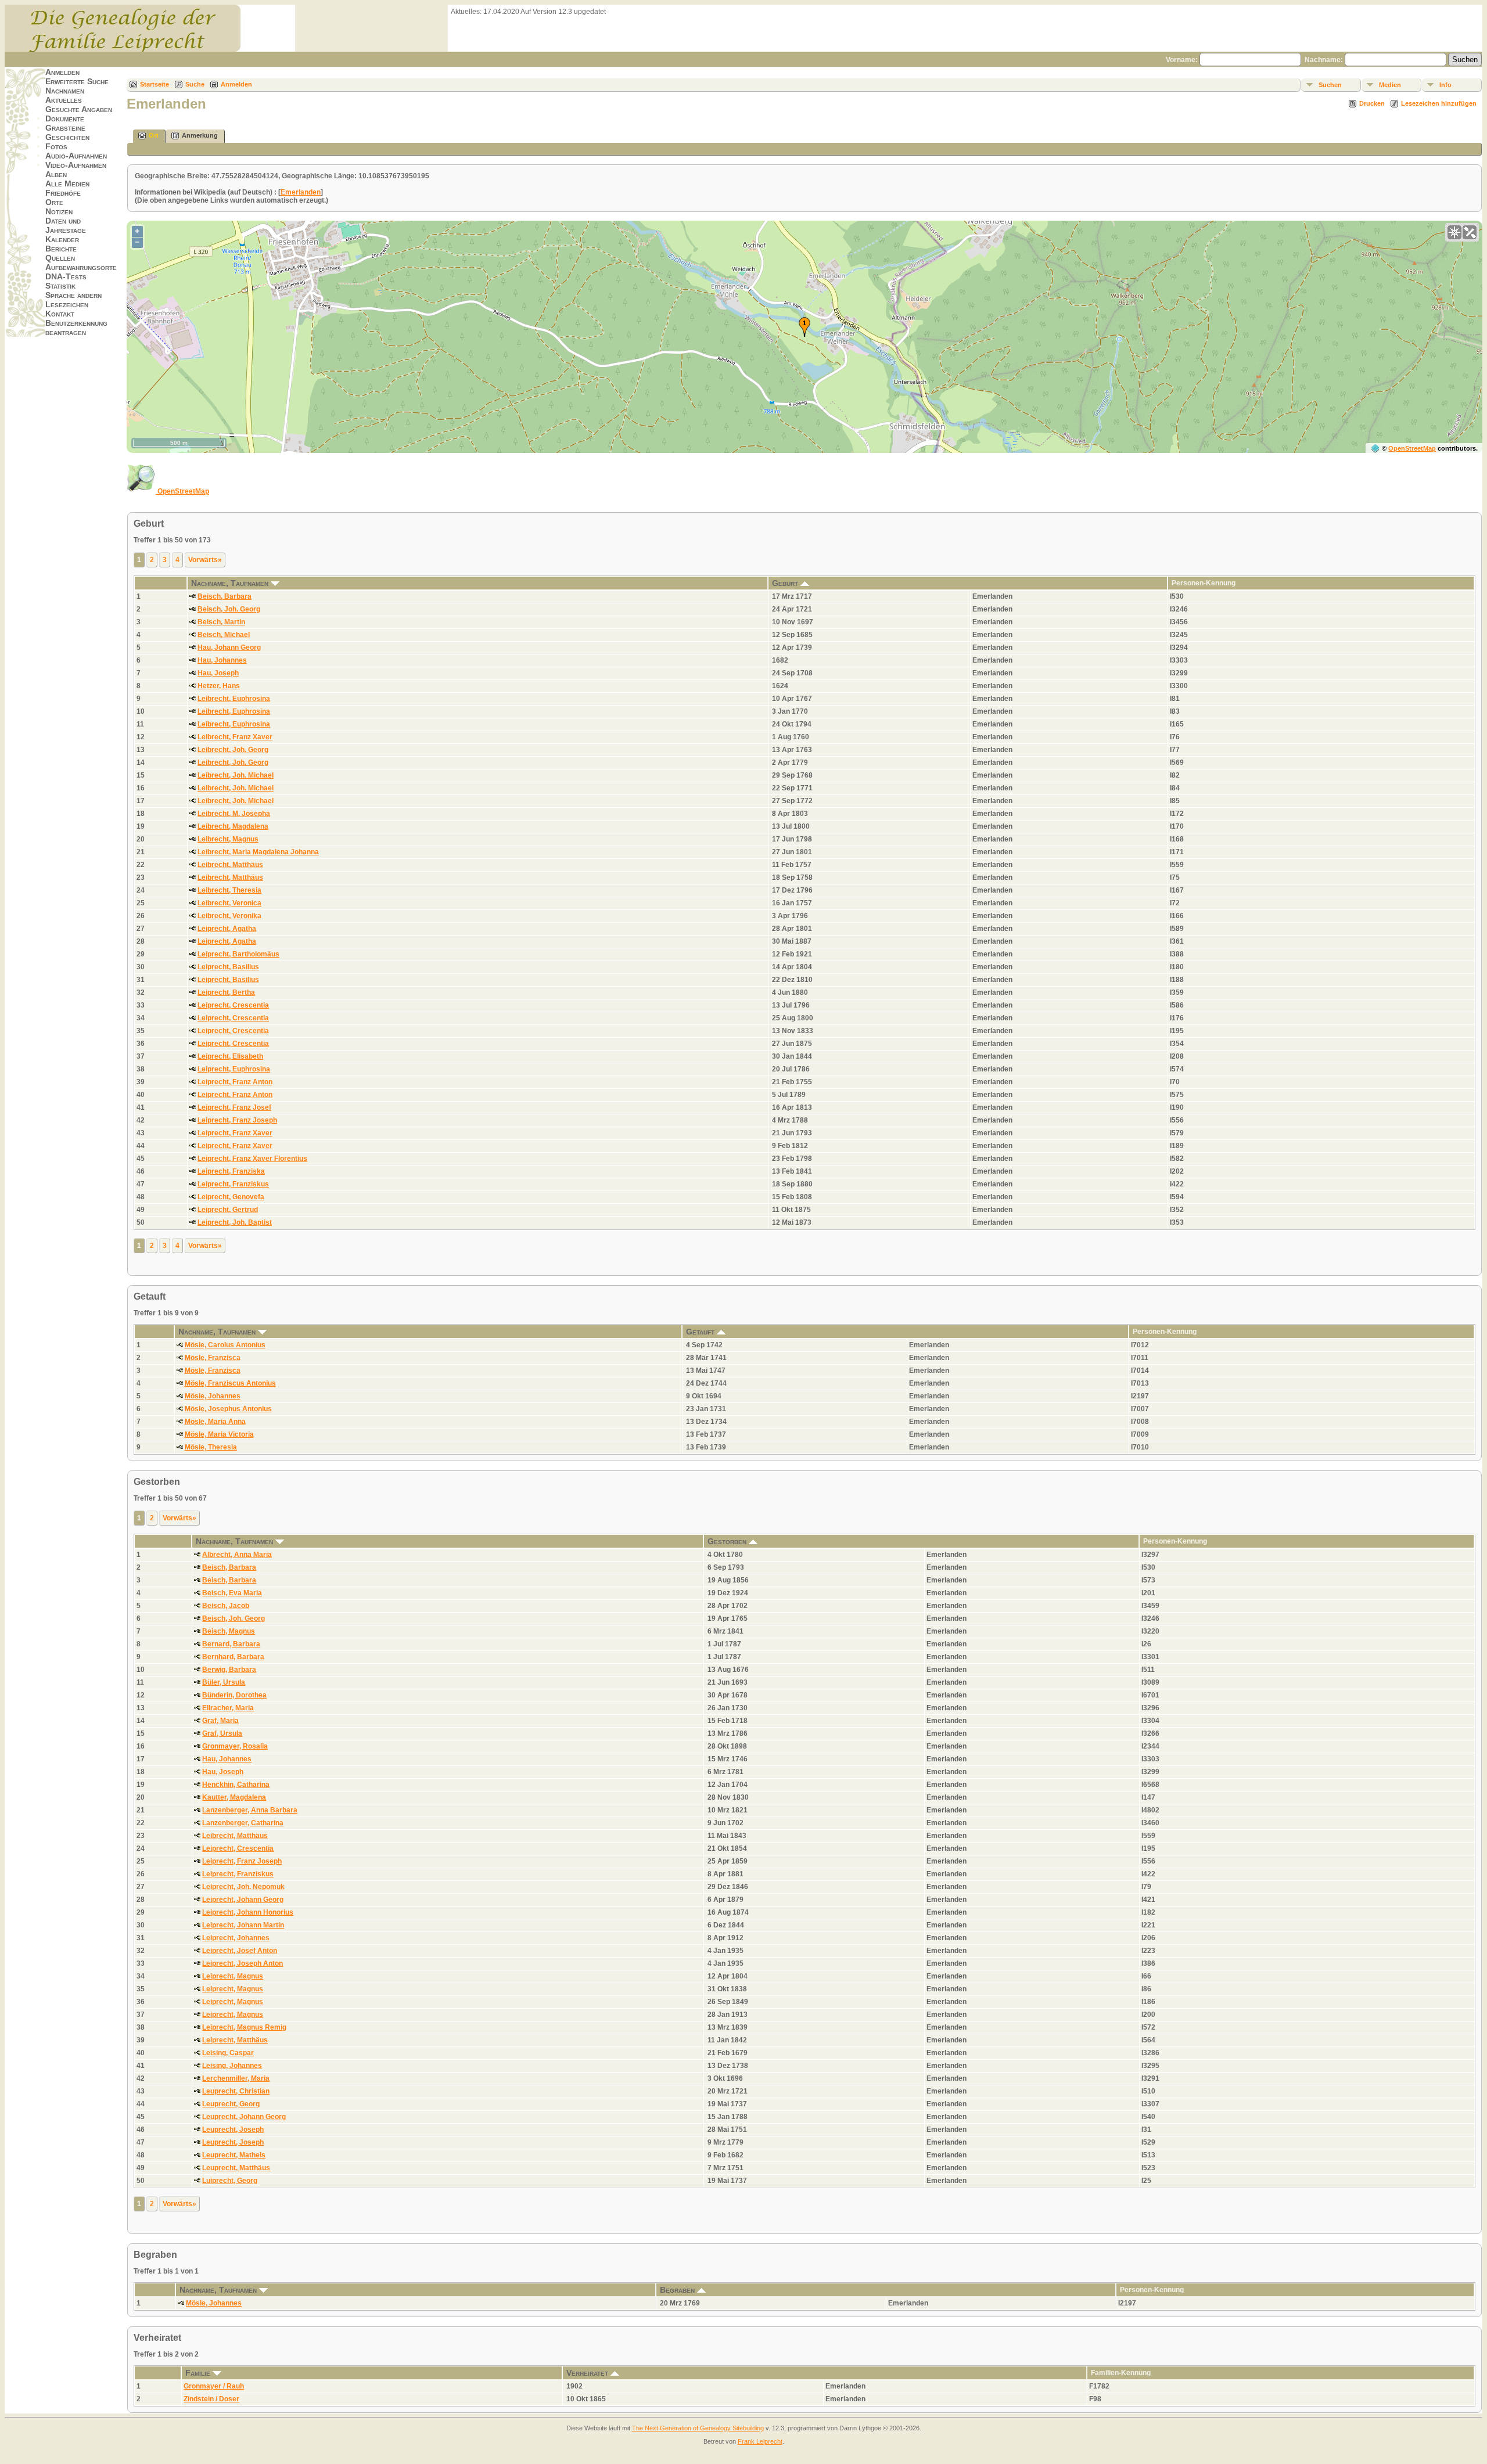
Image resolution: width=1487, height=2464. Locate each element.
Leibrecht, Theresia (229, 890)
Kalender (62, 239)
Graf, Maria (220, 1721)
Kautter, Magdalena (234, 1797)
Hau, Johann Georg (229, 648)
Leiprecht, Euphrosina (234, 1069)
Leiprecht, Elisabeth (230, 1056)
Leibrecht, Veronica (229, 903)
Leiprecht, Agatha (227, 929)
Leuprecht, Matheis (234, 2155)
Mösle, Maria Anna (215, 1422)
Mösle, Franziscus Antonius (230, 1383)
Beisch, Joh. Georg (229, 609)
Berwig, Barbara (229, 1670)
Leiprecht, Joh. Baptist (235, 1222)
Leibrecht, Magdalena (233, 826)
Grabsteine (65, 128)
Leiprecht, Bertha (226, 992)
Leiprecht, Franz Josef (234, 1107)
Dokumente (65, 118)
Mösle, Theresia (211, 1447)
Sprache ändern (73, 295)
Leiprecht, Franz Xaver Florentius (252, 1159)
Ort (154, 135)
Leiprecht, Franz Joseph (237, 1120)
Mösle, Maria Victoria (219, 1434)
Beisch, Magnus (229, 1631)
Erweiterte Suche (77, 81)
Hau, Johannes (222, 660)
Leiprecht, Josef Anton (240, 1951)
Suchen (1330, 85)
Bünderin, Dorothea (234, 1695)
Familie (199, 2373)
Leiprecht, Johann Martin (243, 1925)
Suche (195, 84)
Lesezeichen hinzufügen (1439, 103)
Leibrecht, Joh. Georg (233, 750)
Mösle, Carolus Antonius (225, 1345)
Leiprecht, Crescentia (233, 1005)
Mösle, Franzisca (213, 1358)
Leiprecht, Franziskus (233, 1184)
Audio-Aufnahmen (76, 156)
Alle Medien (67, 184)
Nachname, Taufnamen (231, 583)
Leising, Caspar (228, 2053)
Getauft (701, 1332)
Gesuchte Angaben (79, 109)
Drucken (1372, 103)
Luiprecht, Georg (230, 2181)
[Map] (1454, 232)
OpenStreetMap (1412, 448)
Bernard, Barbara (231, 1644)
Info (1445, 85)
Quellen (60, 258)
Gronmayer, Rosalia (235, 1746)
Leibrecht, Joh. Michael (236, 775)
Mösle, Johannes (213, 1396)
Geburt (786, 583)
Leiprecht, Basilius (228, 967)
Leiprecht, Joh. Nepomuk (243, 1887)
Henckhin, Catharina (236, 1785)
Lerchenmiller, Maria (236, 2078)
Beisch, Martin (221, 622)
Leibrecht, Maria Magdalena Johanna (258, 852)
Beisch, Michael (224, 635)
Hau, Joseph (218, 673)
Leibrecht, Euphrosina (234, 699)
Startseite (155, 84)
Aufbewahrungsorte (81, 267)
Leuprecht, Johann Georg (244, 2117)
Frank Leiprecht (760, 2441)
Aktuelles (64, 100)
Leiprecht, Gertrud (228, 1210)
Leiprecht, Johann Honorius (248, 1912)
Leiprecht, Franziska (231, 1171)
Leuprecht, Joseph (233, 2130)
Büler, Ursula (224, 1682)
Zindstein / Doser (211, 2399)
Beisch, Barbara (225, 596)
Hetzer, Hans (219, 686)
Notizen (59, 211)
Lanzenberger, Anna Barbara (250, 1810)
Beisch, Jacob (226, 1606)
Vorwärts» (205, 560)
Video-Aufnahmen (76, 165)
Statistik (60, 286)
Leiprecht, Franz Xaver (235, 1133)
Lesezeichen (67, 304)
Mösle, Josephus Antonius (228, 1409)
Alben (56, 174)
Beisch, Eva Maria (232, 1593)
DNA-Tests (66, 276)
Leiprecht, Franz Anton (235, 1082)
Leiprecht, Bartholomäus (238, 954)
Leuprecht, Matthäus (236, 2168)
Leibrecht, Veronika (229, 916)
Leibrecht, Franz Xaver (235, 737)
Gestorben (728, 1541)
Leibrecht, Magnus (228, 839)
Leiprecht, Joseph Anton (243, 1963)
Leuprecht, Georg (231, 2104)
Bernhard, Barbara (233, 1657)
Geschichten (67, 137)
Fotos (56, 146)
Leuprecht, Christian (236, 2091)
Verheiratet (588, 2373)
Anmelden (62, 72)
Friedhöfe (63, 193)
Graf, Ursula (222, 1733)
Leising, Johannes (232, 2066)
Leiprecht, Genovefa (231, 1197)
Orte (54, 202)
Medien (1390, 85)
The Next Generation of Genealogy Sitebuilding (698, 2428)
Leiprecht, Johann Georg (243, 1900)
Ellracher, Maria (228, 1708)
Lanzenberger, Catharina (243, 1823)
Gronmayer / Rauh (214, 2386)
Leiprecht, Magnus (233, 1976)
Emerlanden (301, 192)
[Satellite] (1470, 232)
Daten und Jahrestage (66, 225)
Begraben (678, 2290)
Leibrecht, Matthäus (230, 865)
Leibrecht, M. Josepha (234, 814)
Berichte (61, 249)
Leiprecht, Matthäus (235, 2040)
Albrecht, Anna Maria (237, 1555)
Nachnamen (65, 91)
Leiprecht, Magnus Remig (244, 2027)
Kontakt (60, 314)
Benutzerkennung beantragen (76, 328)
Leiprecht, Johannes (236, 1938)
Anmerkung (200, 135)
